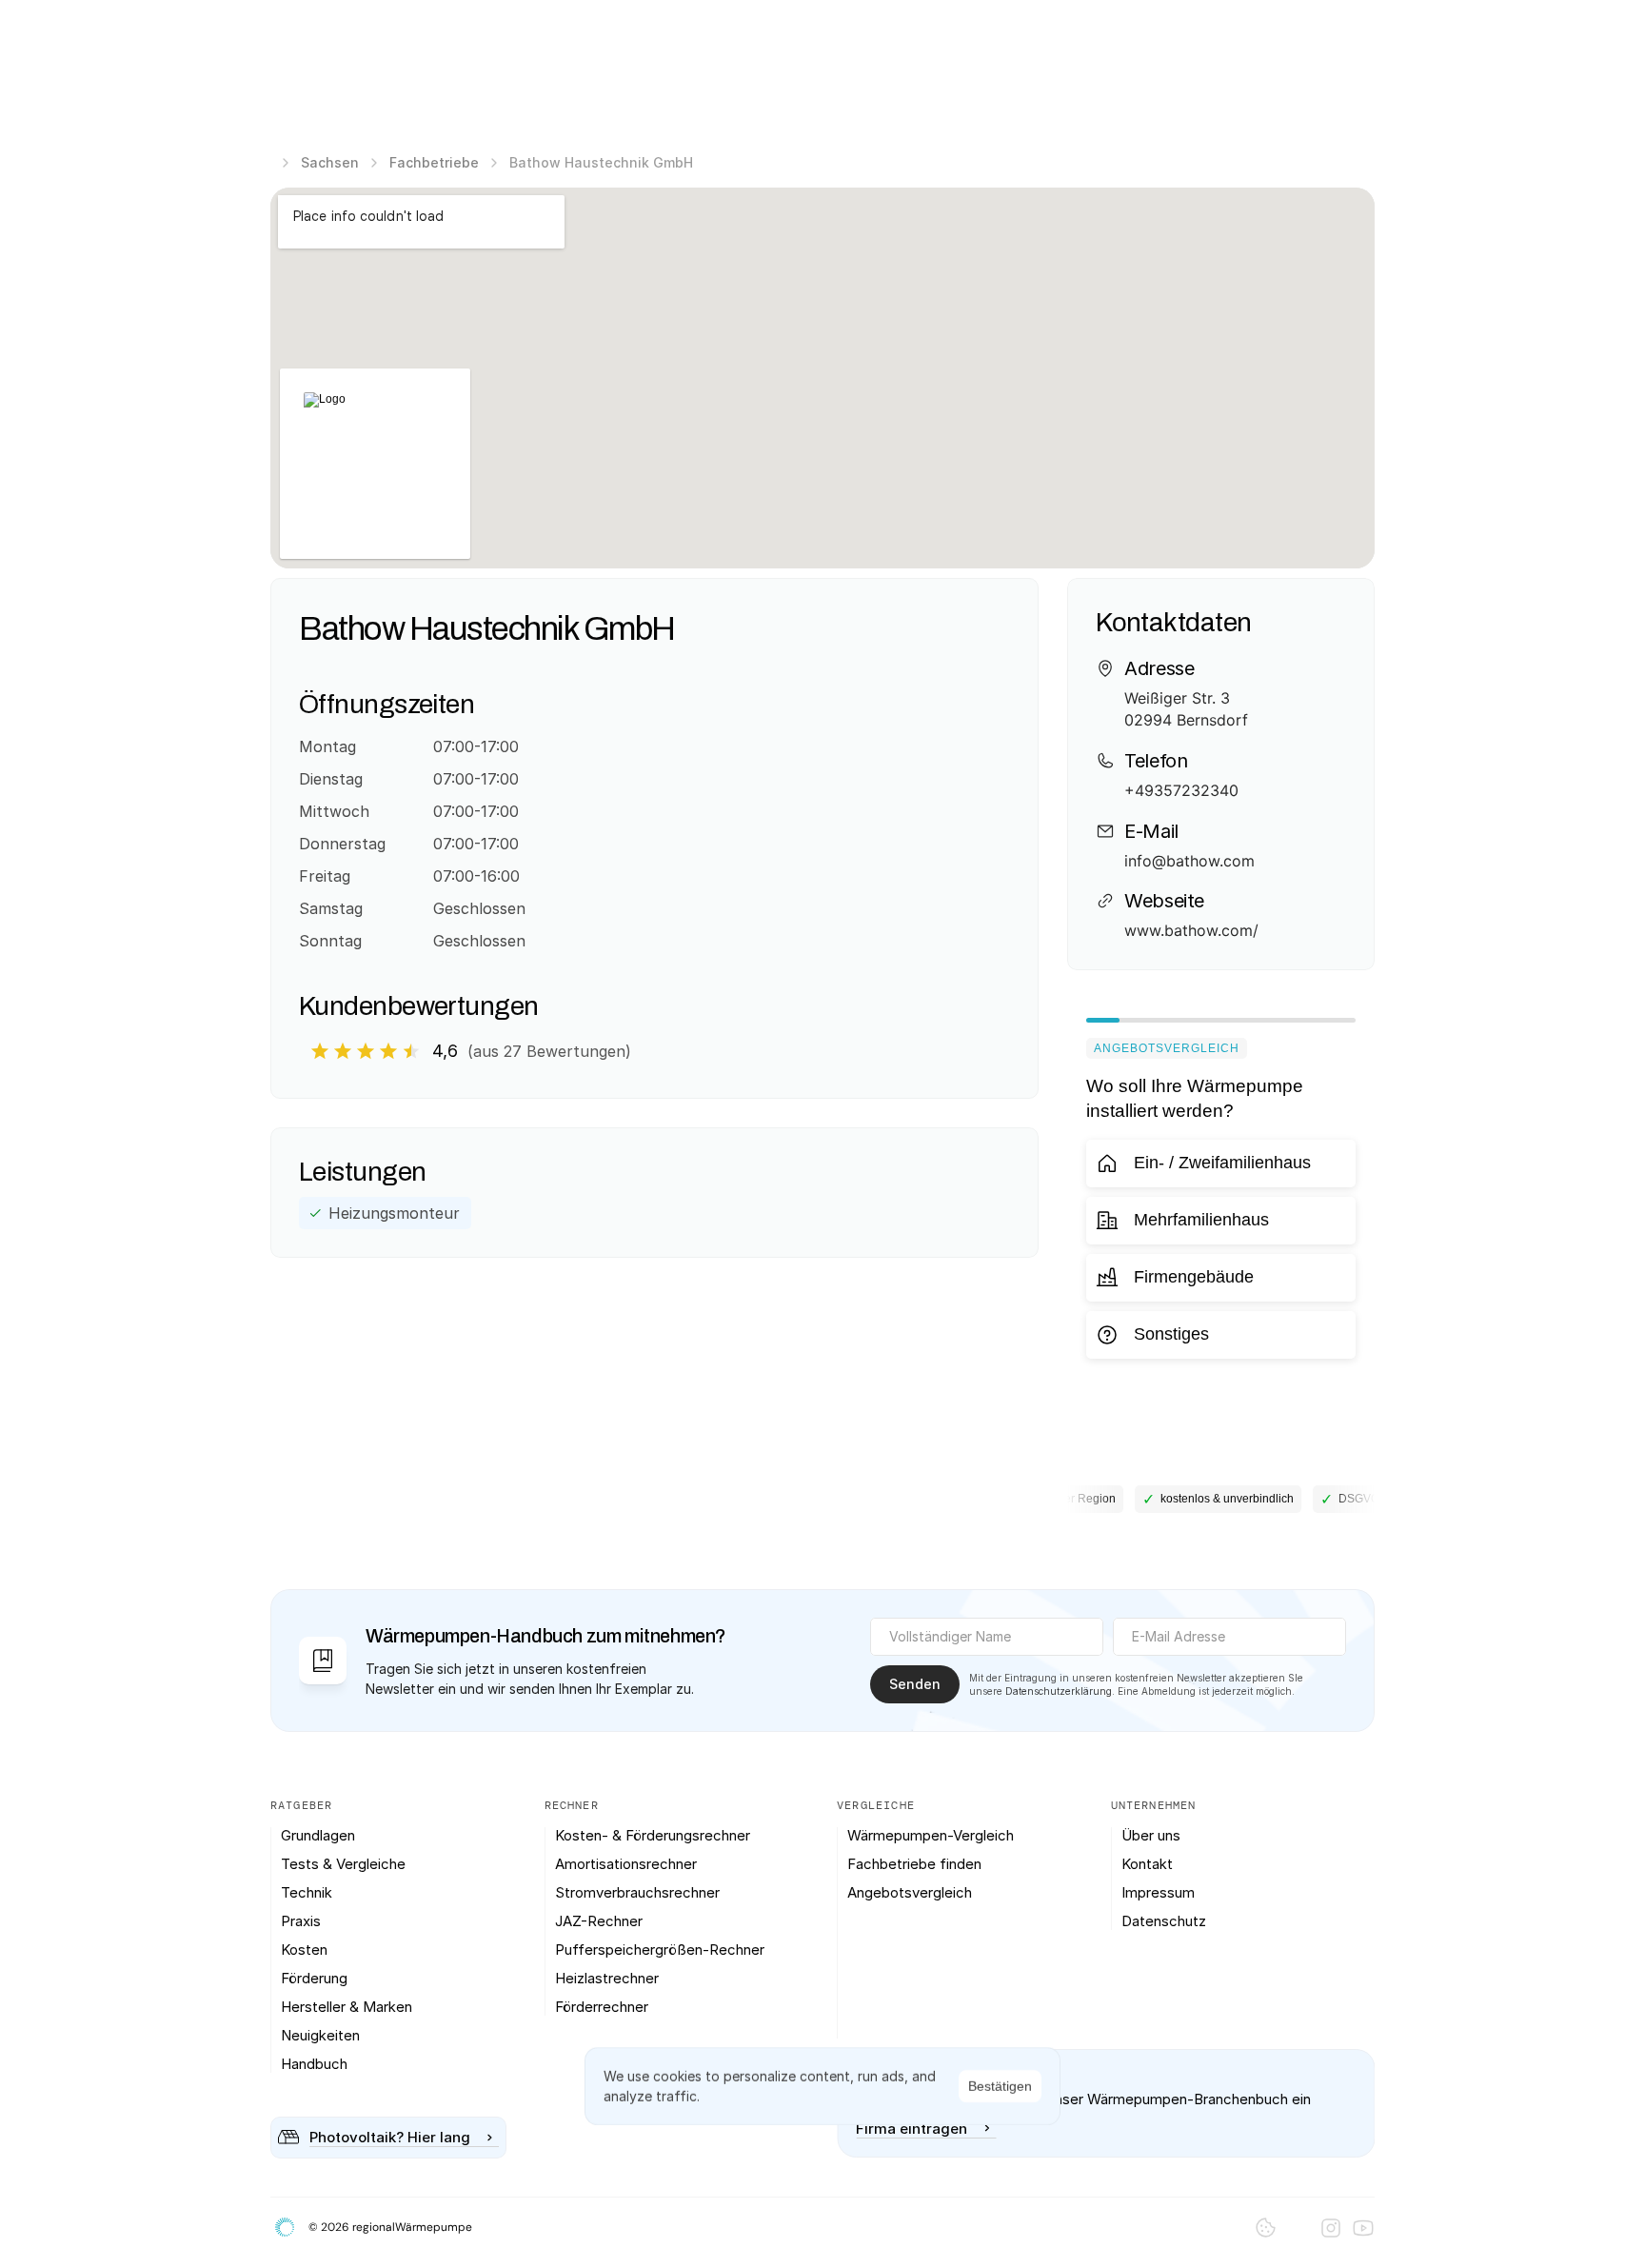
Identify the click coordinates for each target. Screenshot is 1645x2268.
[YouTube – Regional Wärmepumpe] (1363, 2228)
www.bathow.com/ (1191, 930)
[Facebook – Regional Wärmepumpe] (1298, 2228)
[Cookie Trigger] (1266, 2228)
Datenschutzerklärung (1059, 1691)
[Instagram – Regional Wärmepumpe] (1331, 2228)
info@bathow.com (1189, 861)
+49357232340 (1181, 790)
